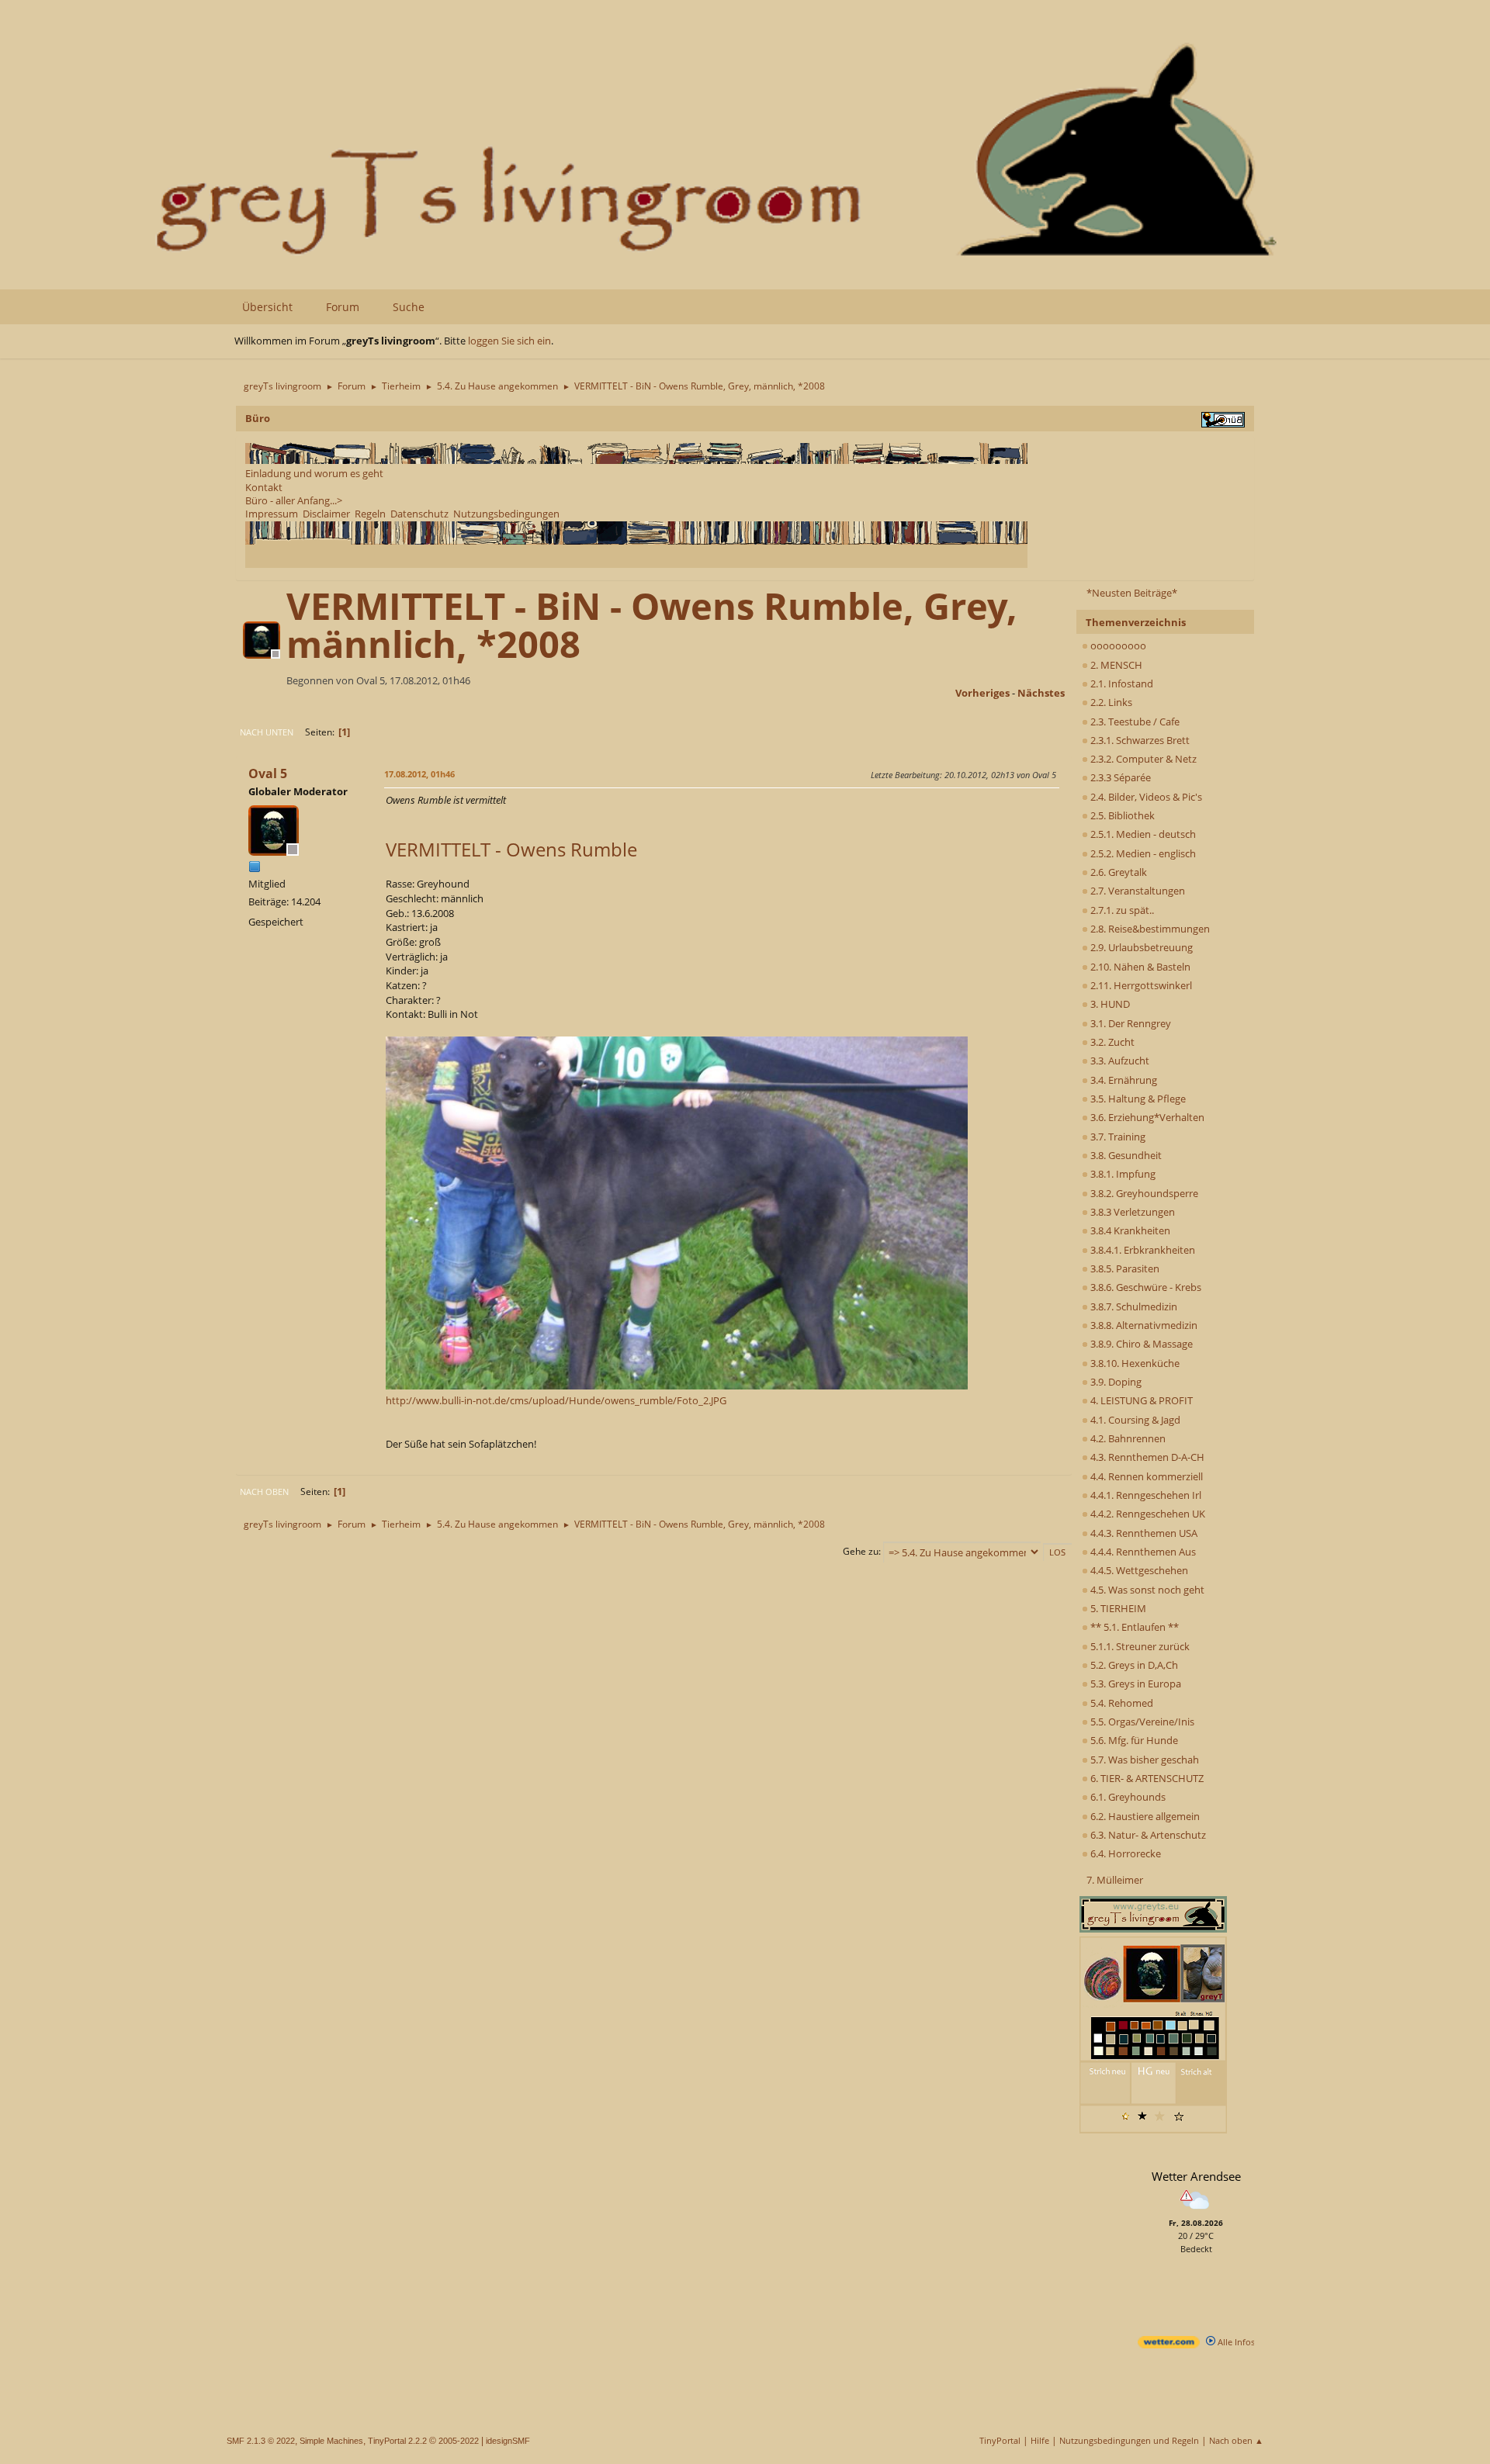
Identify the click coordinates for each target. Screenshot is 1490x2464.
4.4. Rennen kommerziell (1145, 1476)
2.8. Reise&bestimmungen (1149, 929)
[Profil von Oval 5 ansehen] (263, 654)
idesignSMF (508, 2441)
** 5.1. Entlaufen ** (1133, 1627)
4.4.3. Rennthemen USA (1143, 1533)
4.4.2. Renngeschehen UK (1147, 1514)
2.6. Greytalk (1117, 872)
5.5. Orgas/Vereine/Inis (1141, 1722)
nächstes (1041, 693)
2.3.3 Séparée (1119, 777)
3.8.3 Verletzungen (1131, 1212)
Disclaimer (326, 514)
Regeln (370, 514)
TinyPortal (1000, 2440)
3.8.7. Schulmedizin (1133, 1306)
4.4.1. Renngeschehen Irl (1145, 1495)
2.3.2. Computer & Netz (1142, 759)
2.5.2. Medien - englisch (1142, 853)
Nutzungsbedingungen (506, 514)
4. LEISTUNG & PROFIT (1140, 1400)
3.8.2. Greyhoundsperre (1143, 1193)
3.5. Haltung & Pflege (1137, 1099)
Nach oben (264, 1492)
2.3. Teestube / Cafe (1134, 722)
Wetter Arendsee (1196, 2176)
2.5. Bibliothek (1121, 815)
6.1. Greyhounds (1127, 1797)
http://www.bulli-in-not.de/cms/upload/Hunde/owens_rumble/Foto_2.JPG (556, 1400)
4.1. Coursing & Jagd (1134, 1420)
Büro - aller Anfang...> (294, 500)
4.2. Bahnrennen (1127, 1438)
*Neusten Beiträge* (1132, 593)
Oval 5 (268, 773)
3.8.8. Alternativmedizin (1143, 1325)
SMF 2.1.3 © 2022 (261, 2441)
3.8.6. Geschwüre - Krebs (1145, 1287)
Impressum (272, 514)
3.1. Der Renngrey (1130, 1023)
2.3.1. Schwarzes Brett (1139, 740)
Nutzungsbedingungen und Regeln (1129, 2440)
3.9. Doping (1115, 1382)
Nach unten (267, 732)
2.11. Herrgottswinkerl (1140, 985)
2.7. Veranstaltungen (1137, 891)
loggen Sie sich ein (509, 341)
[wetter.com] (1169, 2345)
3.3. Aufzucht (1119, 1061)
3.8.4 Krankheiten (1129, 1230)
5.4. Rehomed (1121, 1703)
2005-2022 (459, 2441)
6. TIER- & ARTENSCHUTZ (1146, 1778)
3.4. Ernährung (1123, 1080)
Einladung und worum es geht (314, 473)
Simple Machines (331, 2441)
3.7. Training (1117, 1137)
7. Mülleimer (1115, 1880)
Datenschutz (419, 514)
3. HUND (1109, 1004)
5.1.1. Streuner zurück (1139, 1646)
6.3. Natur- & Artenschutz (1147, 1835)
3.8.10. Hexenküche (1134, 1363)
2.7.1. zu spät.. (1121, 910)
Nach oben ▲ (1236, 2440)
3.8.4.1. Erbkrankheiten (1142, 1250)
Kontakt (264, 487)
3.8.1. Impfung (1122, 1174)
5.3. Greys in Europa (1135, 1684)
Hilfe (1040, 2440)
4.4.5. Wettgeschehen (1138, 1570)
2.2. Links (1110, 702)
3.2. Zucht (1111, 1042)
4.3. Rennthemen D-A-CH (1146, 1457)
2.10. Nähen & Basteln (1139, 967)
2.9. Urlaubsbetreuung (1140, 947)
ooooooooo (1117, 645)
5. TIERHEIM (1117, 1608)
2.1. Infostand (1121, 683)
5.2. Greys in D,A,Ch (1133, 1665)
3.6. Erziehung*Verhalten (1146, 1117)
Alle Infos (1235, 2342)
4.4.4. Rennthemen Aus (1142, 1552)
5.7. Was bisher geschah (1143, 1760)
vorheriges (982, 693)
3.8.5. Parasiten (1124, 1268)
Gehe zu (861, 1551)
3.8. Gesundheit (1125, 1155)
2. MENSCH (1115, 665)
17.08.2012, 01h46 (419, 774)
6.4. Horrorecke (1124, 1853)
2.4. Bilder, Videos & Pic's (1145, 797)
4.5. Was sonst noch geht (1146, 1590)
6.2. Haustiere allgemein (1144, 1816)
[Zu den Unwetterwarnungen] (1196, 2211)
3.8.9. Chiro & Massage (1140, 1344)
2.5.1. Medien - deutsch (1142, 834)
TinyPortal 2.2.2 (397, 2441)
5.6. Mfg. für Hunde (1133, 1740)
